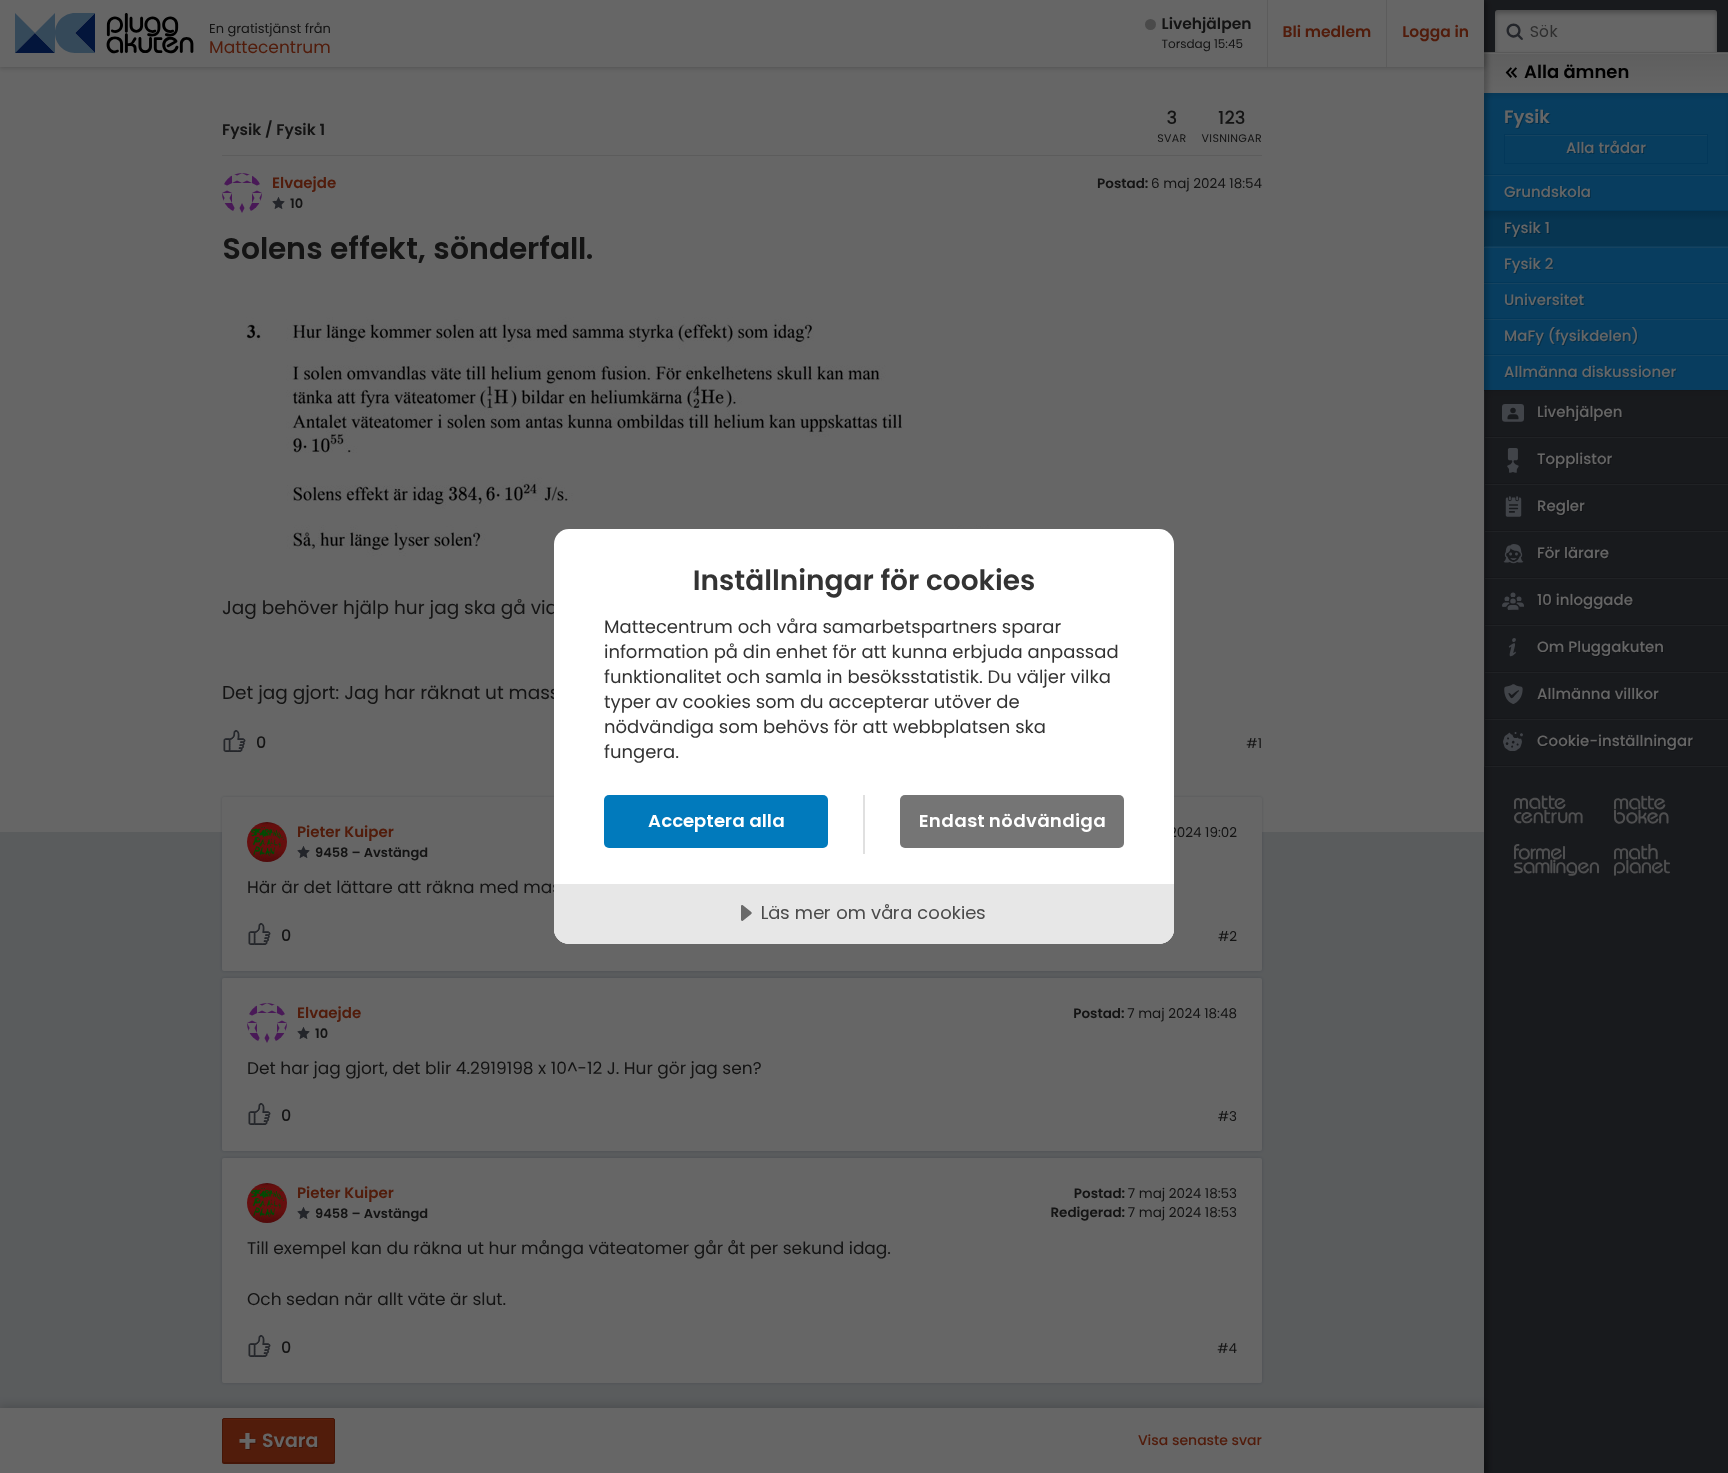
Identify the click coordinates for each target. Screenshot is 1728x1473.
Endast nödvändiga (1012, 820)
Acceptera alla (716, 820)
